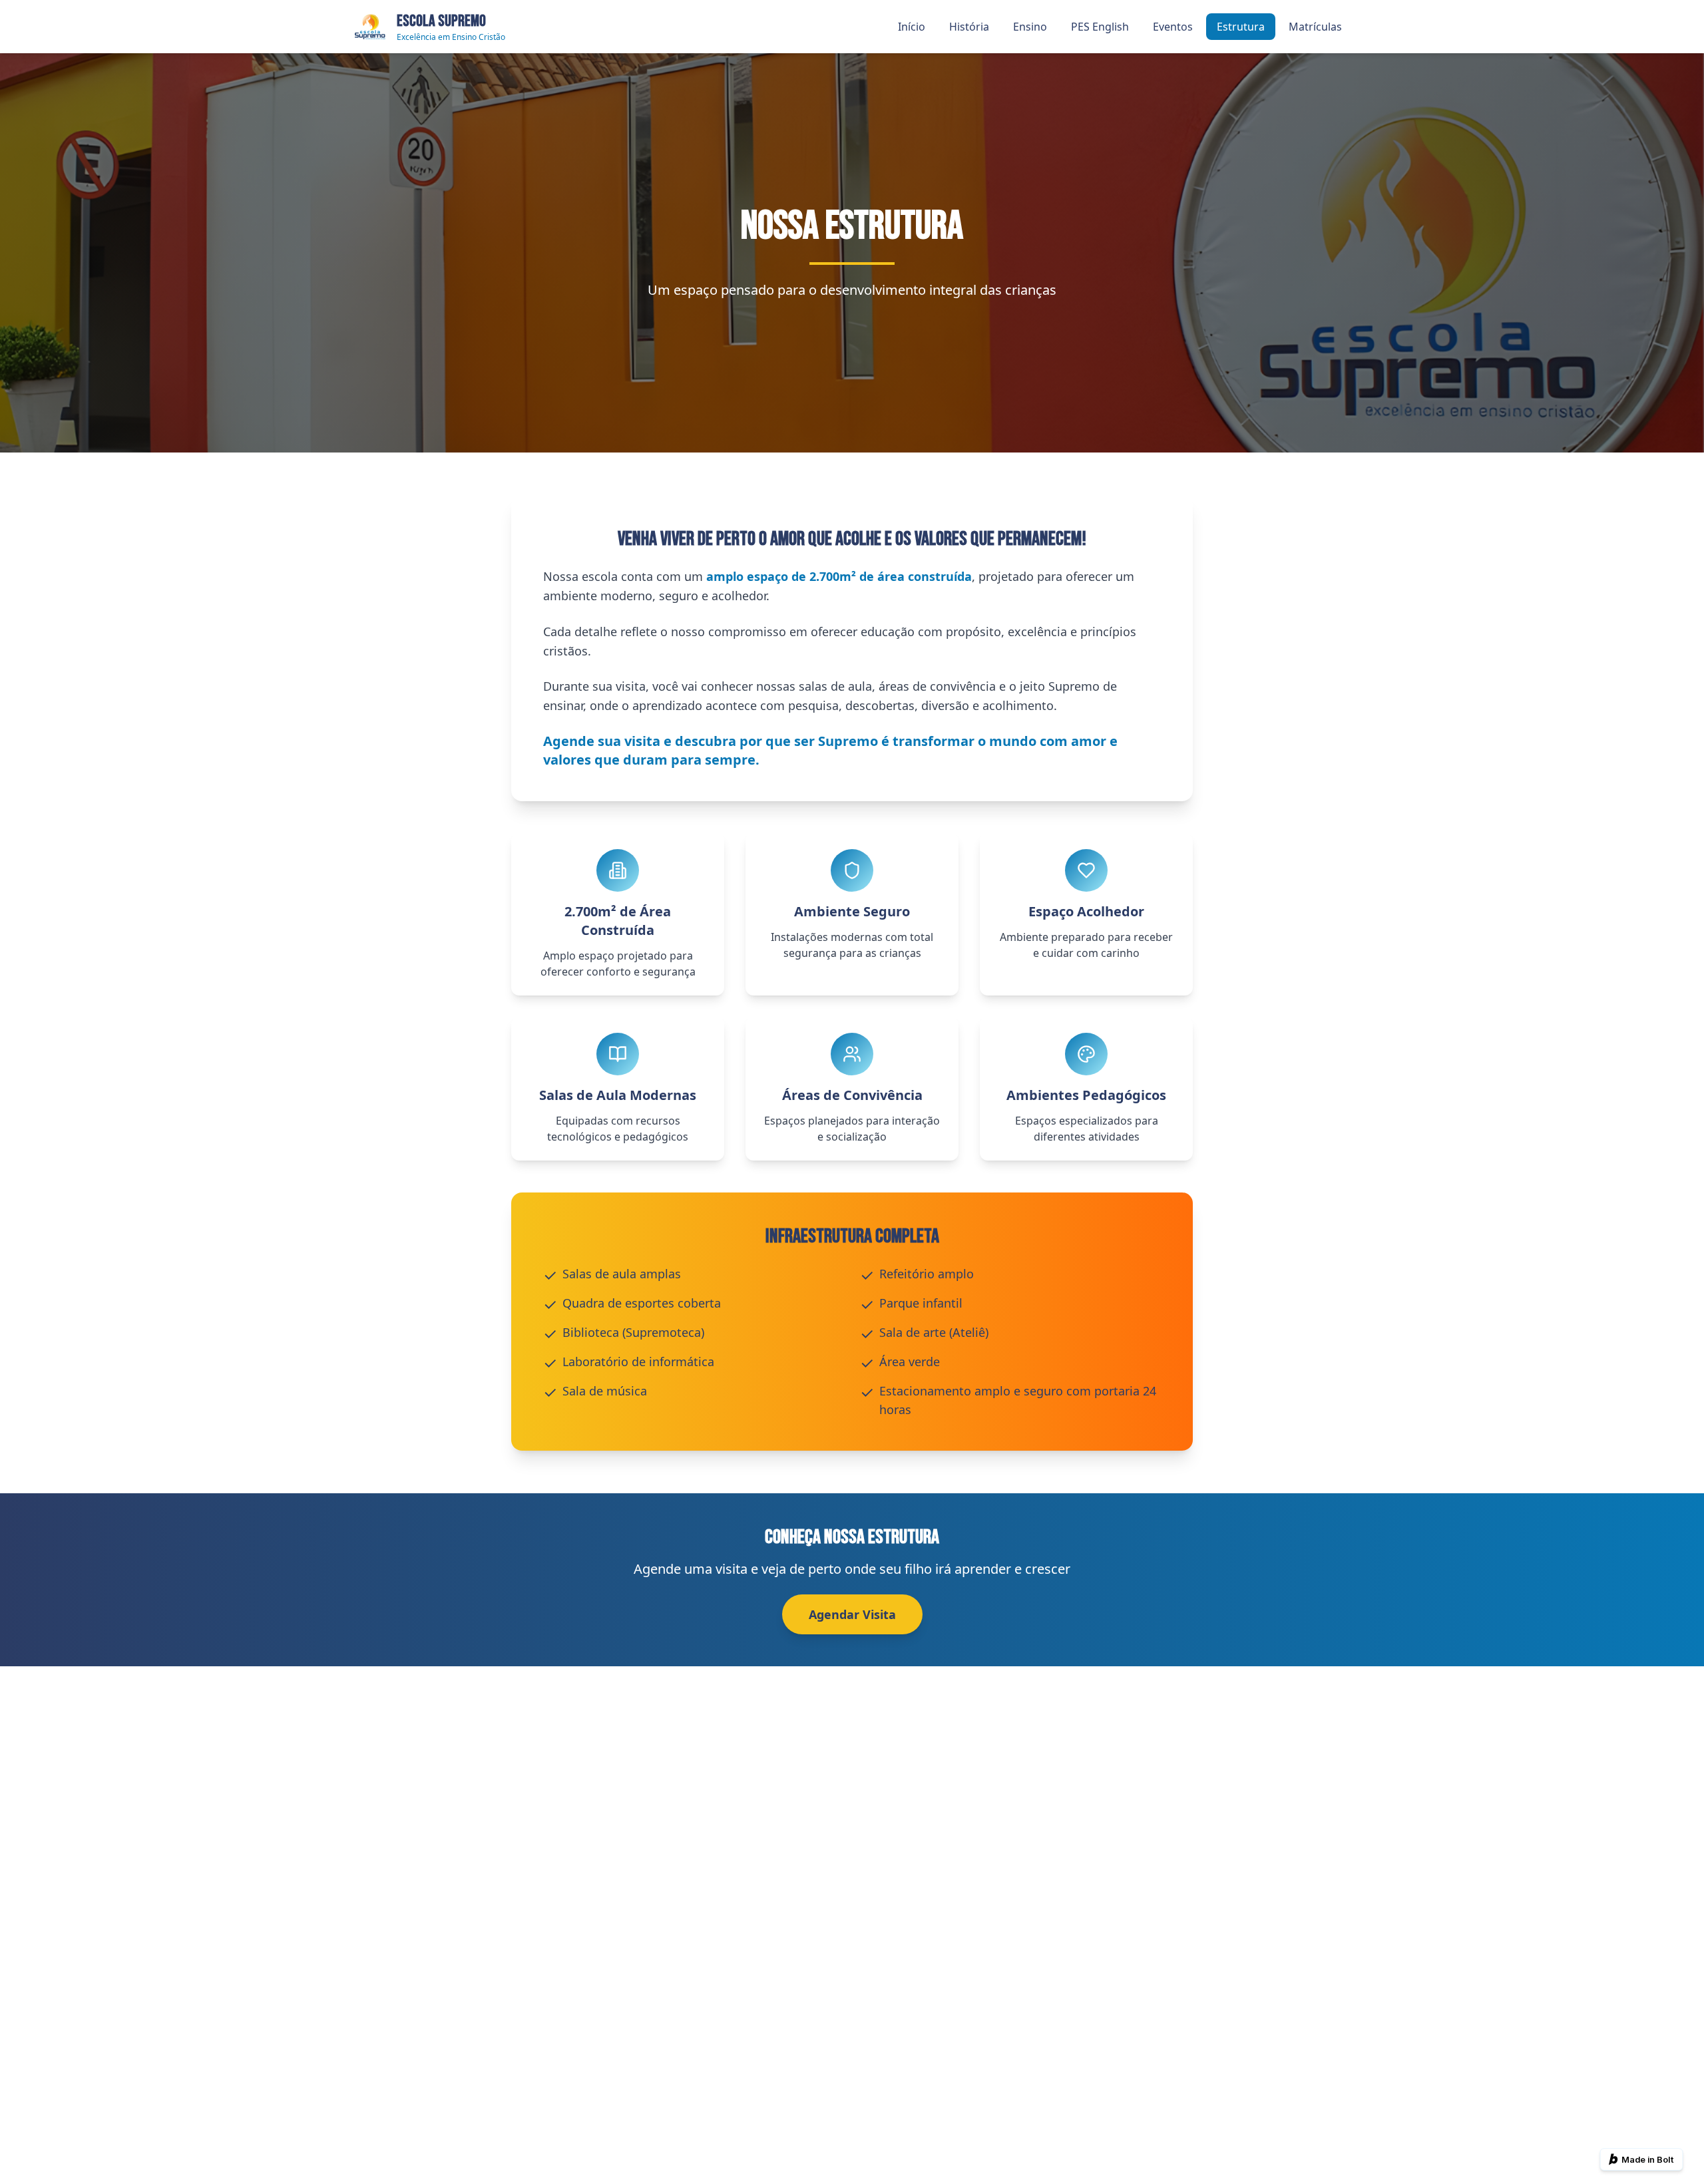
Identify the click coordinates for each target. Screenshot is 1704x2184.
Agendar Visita (852, 1614)
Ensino (1030, 27)
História (969, 27)
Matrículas (1315, 27)
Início (912, 27)
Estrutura (1241, 27)
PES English (1100, 27)
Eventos (1173, 27)
